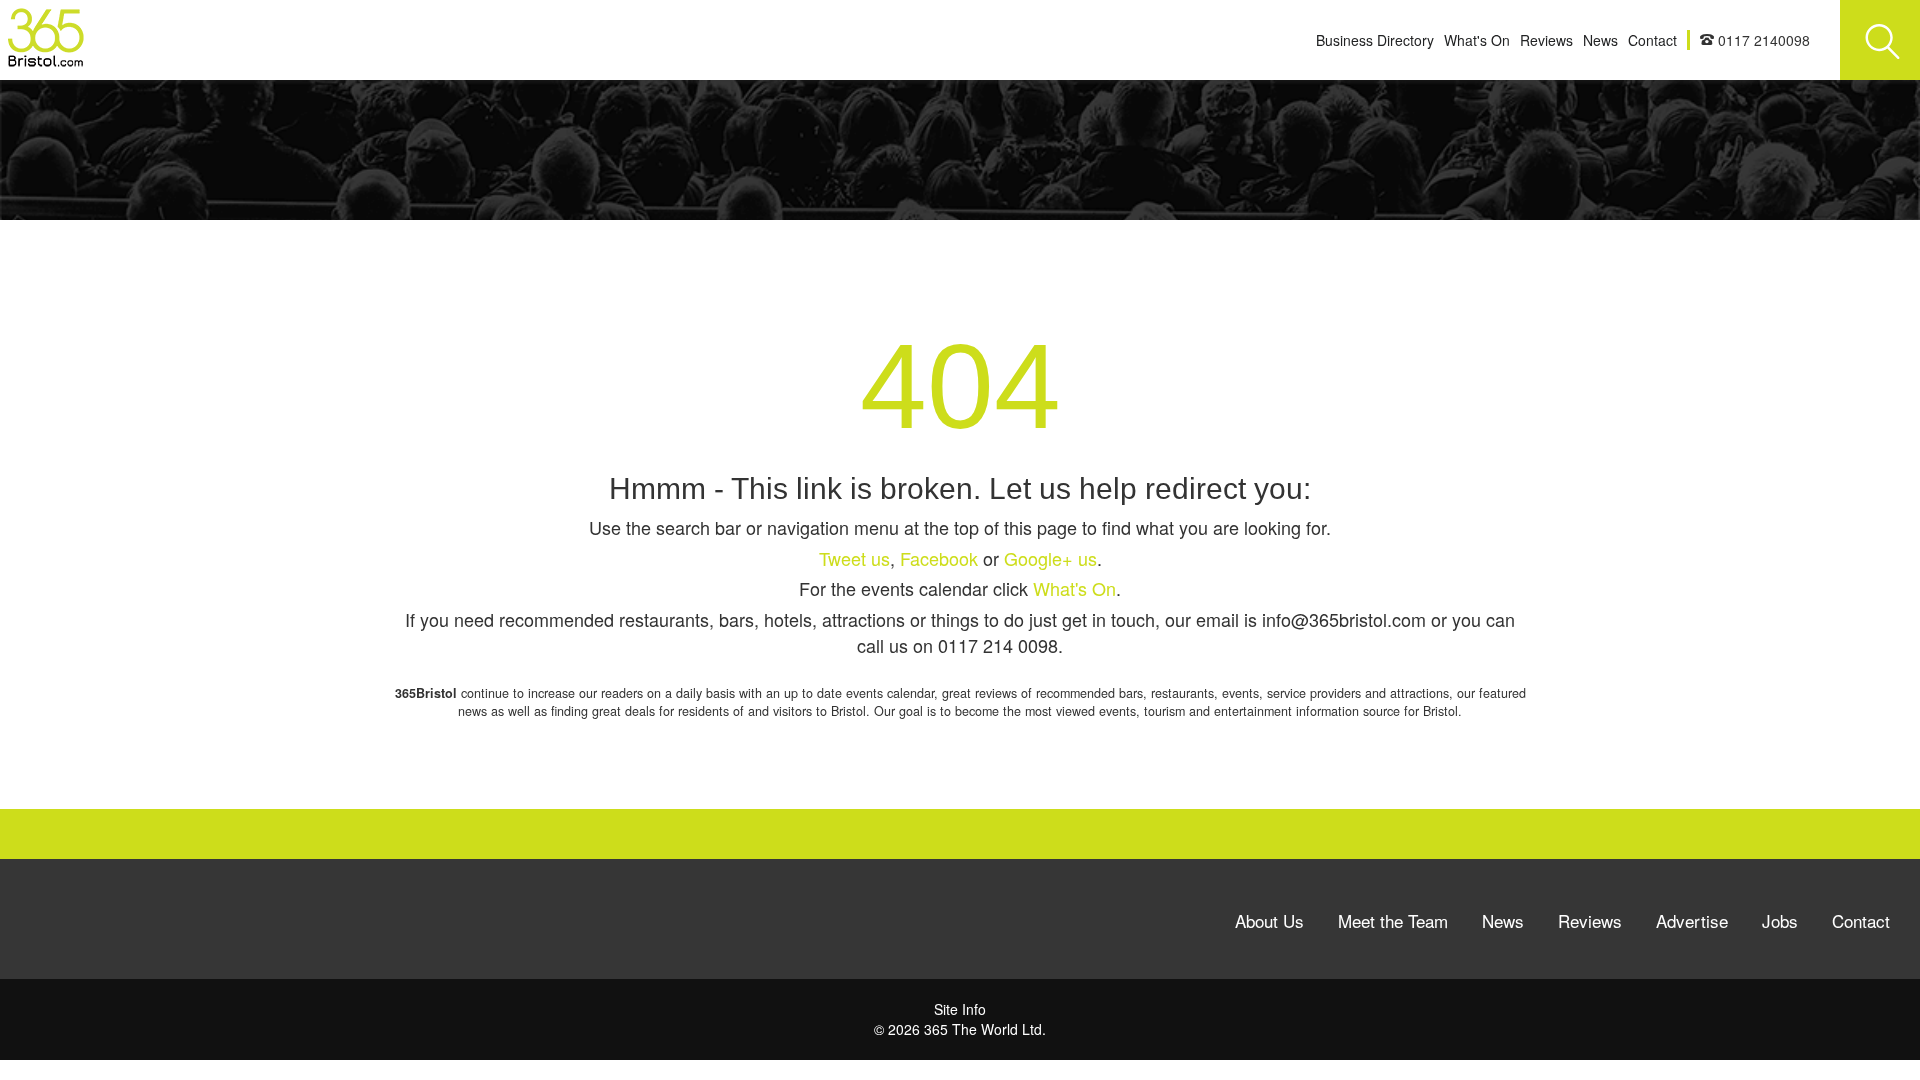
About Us (1269, 920)
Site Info (960, 1009)
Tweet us (854, 558)
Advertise (1692, 920)
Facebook (939, 558)
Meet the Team (1393, 920)
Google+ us (1050, 558)
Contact (1652, 40)
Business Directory (1375, 40)
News (1600, 40)
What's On (1477, 40)
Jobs (1780, 920)
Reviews (1546, 40)
